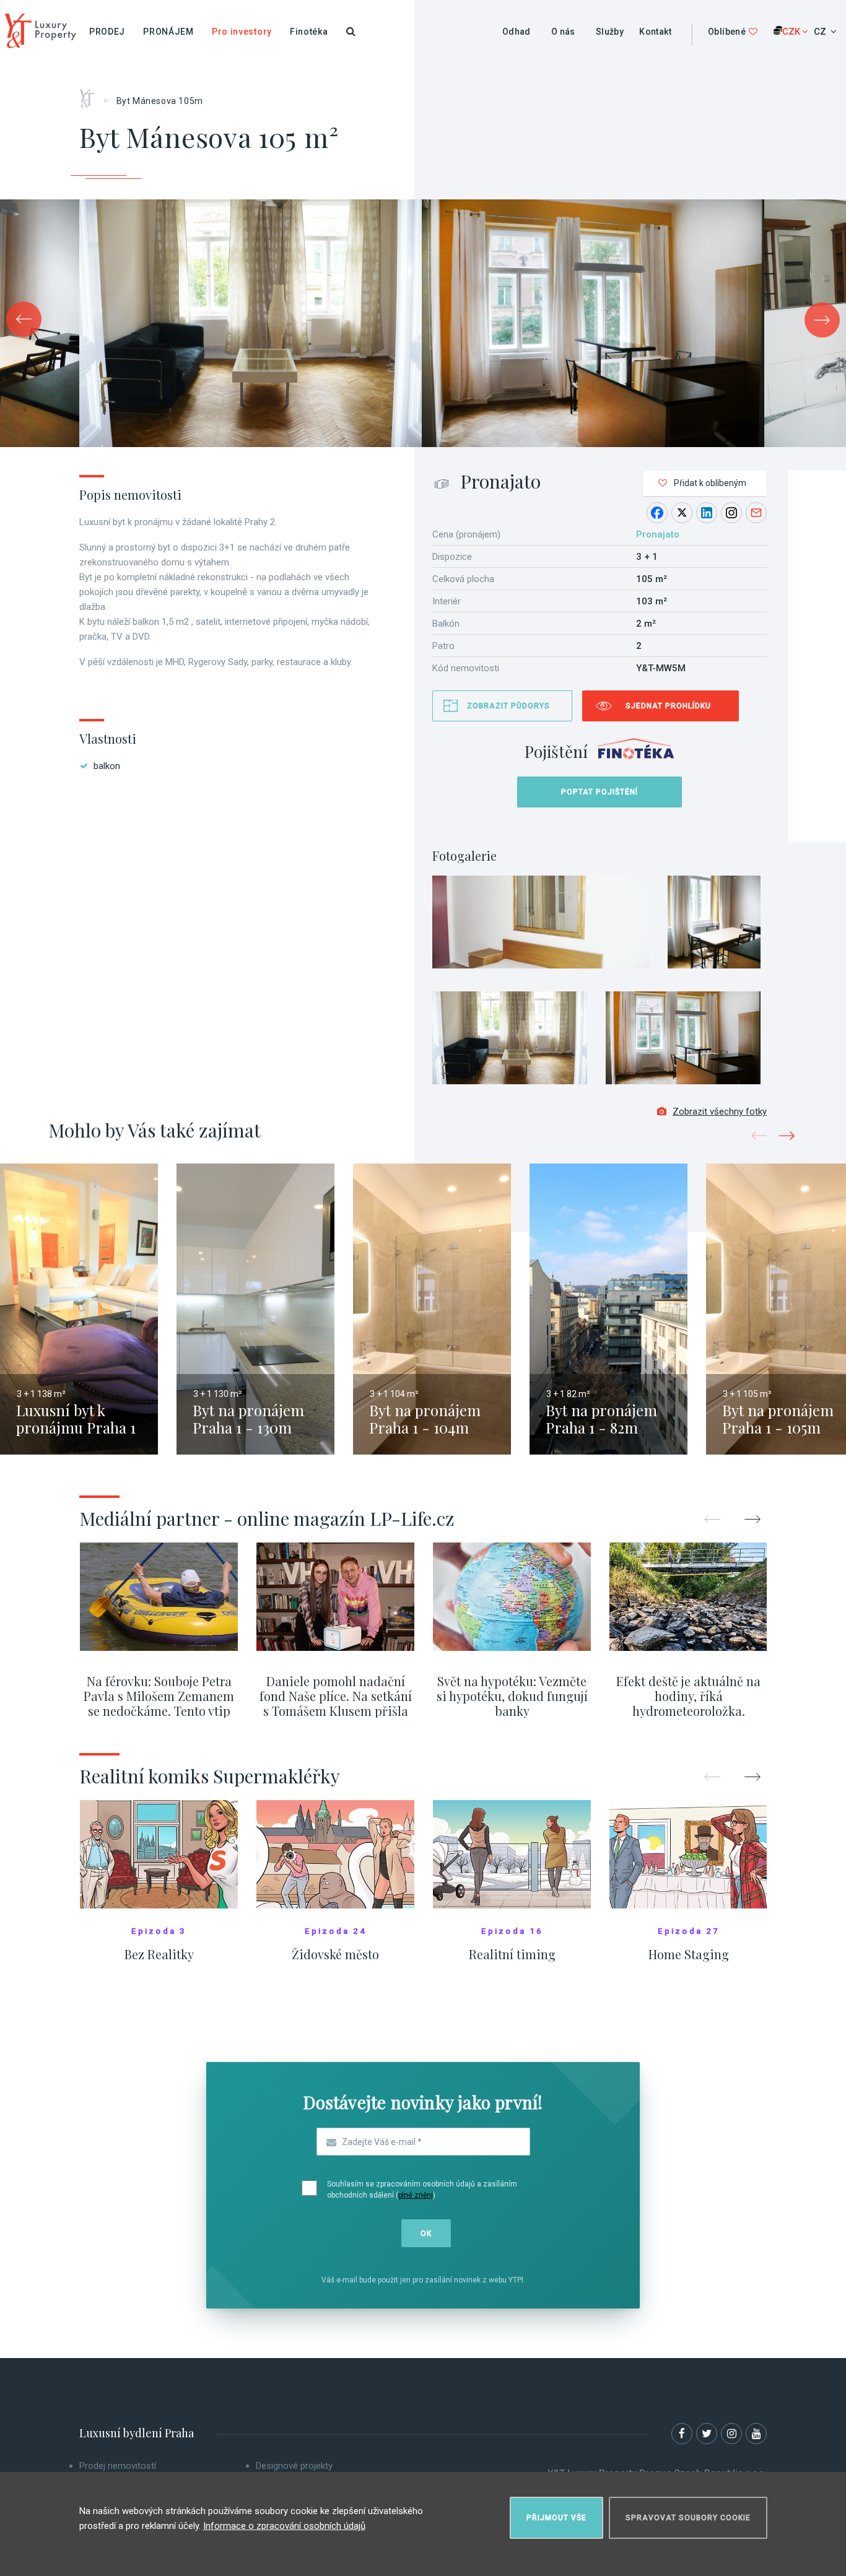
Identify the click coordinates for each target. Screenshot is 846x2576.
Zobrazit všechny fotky (720, 1112)
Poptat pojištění (600, 792)
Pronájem (168, 32)
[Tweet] (682, 513)
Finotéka (309, 32)
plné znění (416, 2195)
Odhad (517, 32)
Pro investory (242, 32)
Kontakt (655, 32)
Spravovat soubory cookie (688, 2518)
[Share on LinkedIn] (707, 513)
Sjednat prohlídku (668, 706)
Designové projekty (294, 2466)
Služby (610, 32)
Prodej (107, 32)
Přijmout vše (556, 2518)
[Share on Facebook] (657, 513)
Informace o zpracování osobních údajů (284, 2526)
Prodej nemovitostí (118, 2466)
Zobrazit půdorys (508, 706)
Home (91, 94)
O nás (563, 32)
